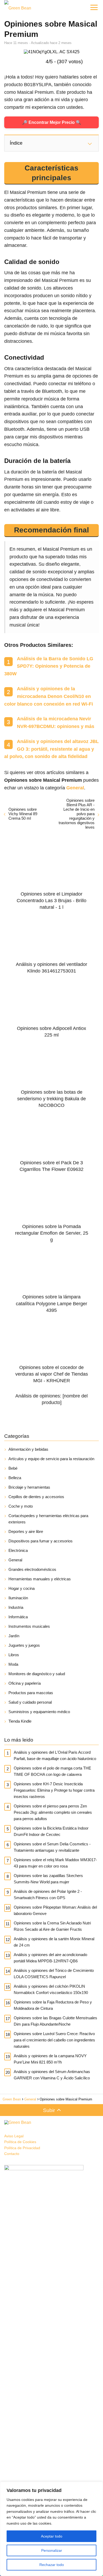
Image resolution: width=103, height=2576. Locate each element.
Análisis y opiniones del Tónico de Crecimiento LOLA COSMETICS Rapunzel (54, 1974)
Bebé (13, 1468)
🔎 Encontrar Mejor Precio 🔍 (52, 122)
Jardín (14, 1636)
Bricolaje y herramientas (29, 1487)
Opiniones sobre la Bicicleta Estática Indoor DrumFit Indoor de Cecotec (51, 1831)
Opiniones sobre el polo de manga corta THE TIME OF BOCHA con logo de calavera (52, 1771)
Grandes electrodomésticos (32, 1569)
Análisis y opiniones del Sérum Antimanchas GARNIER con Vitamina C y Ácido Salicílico (52, 2075)
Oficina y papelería (25, 1683)
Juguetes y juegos (24, 1645)
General (15, 1560)
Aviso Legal (14, 2136)
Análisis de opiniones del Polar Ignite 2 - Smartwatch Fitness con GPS (48, 1895)
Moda (13, 1664)
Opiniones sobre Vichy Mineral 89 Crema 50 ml (23, 814)
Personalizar (52, 2550)
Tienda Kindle (20, 1721)
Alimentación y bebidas (28, 1449)
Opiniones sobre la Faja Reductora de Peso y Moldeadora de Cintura (53, 2005)
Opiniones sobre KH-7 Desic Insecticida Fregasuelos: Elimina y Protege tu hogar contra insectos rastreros (54, 1790)
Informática (18, 1617)
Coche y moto (21, 1506)
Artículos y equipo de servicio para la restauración (51, 1459)
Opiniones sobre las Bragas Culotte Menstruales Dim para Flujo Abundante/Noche (55, 2021)
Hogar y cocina (22, 1588)
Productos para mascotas (31, 1693)
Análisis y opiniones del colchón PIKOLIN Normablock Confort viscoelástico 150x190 (51, 1989)
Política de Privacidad (22, 2148)
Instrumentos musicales (29, 1626)
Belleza (15, 1478)
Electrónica (18, 1550)
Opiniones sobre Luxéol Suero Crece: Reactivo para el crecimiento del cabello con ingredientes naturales (54, 2040)
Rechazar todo (52, 2565)
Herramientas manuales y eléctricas (40, 1579)
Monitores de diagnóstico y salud (37, 1674)
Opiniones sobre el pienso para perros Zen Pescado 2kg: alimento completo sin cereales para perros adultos (53, 1812)
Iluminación (18, 1598)
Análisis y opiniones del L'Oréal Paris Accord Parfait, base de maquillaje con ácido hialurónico (55, 1755)
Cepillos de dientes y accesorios (36, 1497)
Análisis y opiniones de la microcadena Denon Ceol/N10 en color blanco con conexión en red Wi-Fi (49, 696)
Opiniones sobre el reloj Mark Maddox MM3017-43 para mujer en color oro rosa (55, 1863)
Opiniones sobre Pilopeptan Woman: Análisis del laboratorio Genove (55, 1910)
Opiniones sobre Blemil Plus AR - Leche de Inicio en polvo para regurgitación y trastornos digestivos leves (77, 814)
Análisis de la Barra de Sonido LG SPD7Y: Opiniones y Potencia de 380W (49, 666)
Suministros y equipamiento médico (39, 1712)
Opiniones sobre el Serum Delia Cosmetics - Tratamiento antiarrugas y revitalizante (52, 1847)
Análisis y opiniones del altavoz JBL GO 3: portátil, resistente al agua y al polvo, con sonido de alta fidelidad (51, 749)
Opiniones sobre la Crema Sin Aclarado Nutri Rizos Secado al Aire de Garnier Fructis (52, 1926)
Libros (14, 1655)
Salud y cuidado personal (30, 1702)
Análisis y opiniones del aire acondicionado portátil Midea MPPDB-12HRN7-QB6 (50, 1958)
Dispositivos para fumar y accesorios (41, 1541)
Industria (16, 1607)
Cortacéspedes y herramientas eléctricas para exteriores (48, 1519)
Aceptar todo (52, 2536)
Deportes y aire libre (26, 1531)
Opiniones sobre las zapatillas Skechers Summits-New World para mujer (48, 1879)
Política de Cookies (20, 2142)
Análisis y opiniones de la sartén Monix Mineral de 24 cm (54, 1942)
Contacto (12, 2154)
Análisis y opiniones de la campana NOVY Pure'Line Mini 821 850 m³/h (50, 2059)
